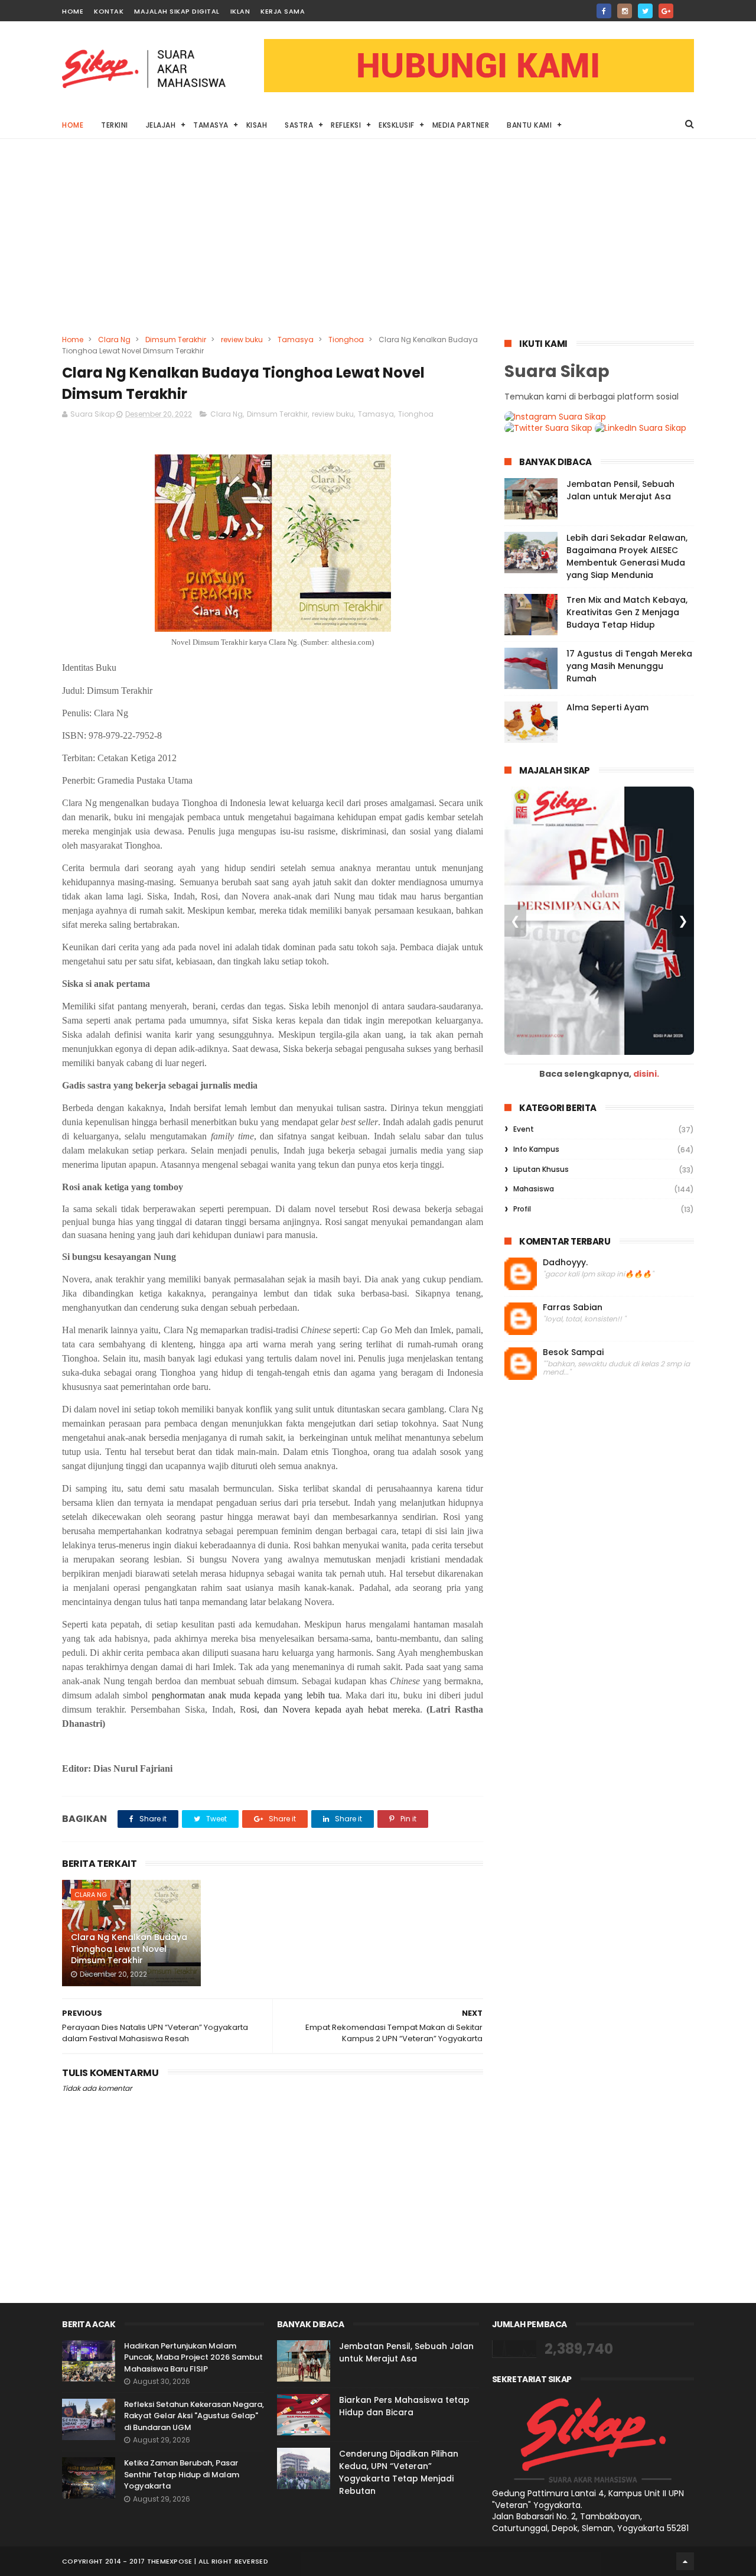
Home (73, 11)
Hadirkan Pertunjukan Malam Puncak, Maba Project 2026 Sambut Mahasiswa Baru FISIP (193, 2357)
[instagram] (625, 11)
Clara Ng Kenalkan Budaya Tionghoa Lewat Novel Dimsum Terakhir (129, 1949)
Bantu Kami (529, 125)
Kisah (257, 125)
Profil (522, 1209)
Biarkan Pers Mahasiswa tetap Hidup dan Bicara (404, 2406)
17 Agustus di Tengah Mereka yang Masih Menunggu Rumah (629, 666)
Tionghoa (346, 340)
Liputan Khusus (541, 1169)
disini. (646, 1074)
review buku (242, 340)
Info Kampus (536, 1149)
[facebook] (604, 11)
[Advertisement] (378, 245)
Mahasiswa (534, 1189)
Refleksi (346, 125)
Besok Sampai (573, 1352)
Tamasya (211, 125)
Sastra (299, 125)
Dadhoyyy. (565, 1263)
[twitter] (645, 11)
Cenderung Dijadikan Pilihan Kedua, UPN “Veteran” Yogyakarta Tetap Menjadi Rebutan (399, 2472)
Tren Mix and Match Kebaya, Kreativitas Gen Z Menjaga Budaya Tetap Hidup (627, 612)
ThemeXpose (170, 2561)
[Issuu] (687, 7)
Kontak (109, 11)
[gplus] (666, 11)
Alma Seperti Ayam (607, 707)
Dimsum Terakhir (176, 340)
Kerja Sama (283, 11)
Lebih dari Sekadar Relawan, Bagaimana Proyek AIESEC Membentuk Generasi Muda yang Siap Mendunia (627, 556)
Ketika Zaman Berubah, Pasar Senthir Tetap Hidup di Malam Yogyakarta (182, 2474)
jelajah (161, 125)
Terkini (115, 125)
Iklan (240, 11)
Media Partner (461, 125)
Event (524, 1129)
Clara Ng (114, 340)
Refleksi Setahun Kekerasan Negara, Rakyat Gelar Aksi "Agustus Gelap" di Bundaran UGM (194, 2416)
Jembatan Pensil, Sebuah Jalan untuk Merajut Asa (620, 490)
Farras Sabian (573, 1308)
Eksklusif (397, 125)
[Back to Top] (685, 2561)
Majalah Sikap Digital (177, 11)
